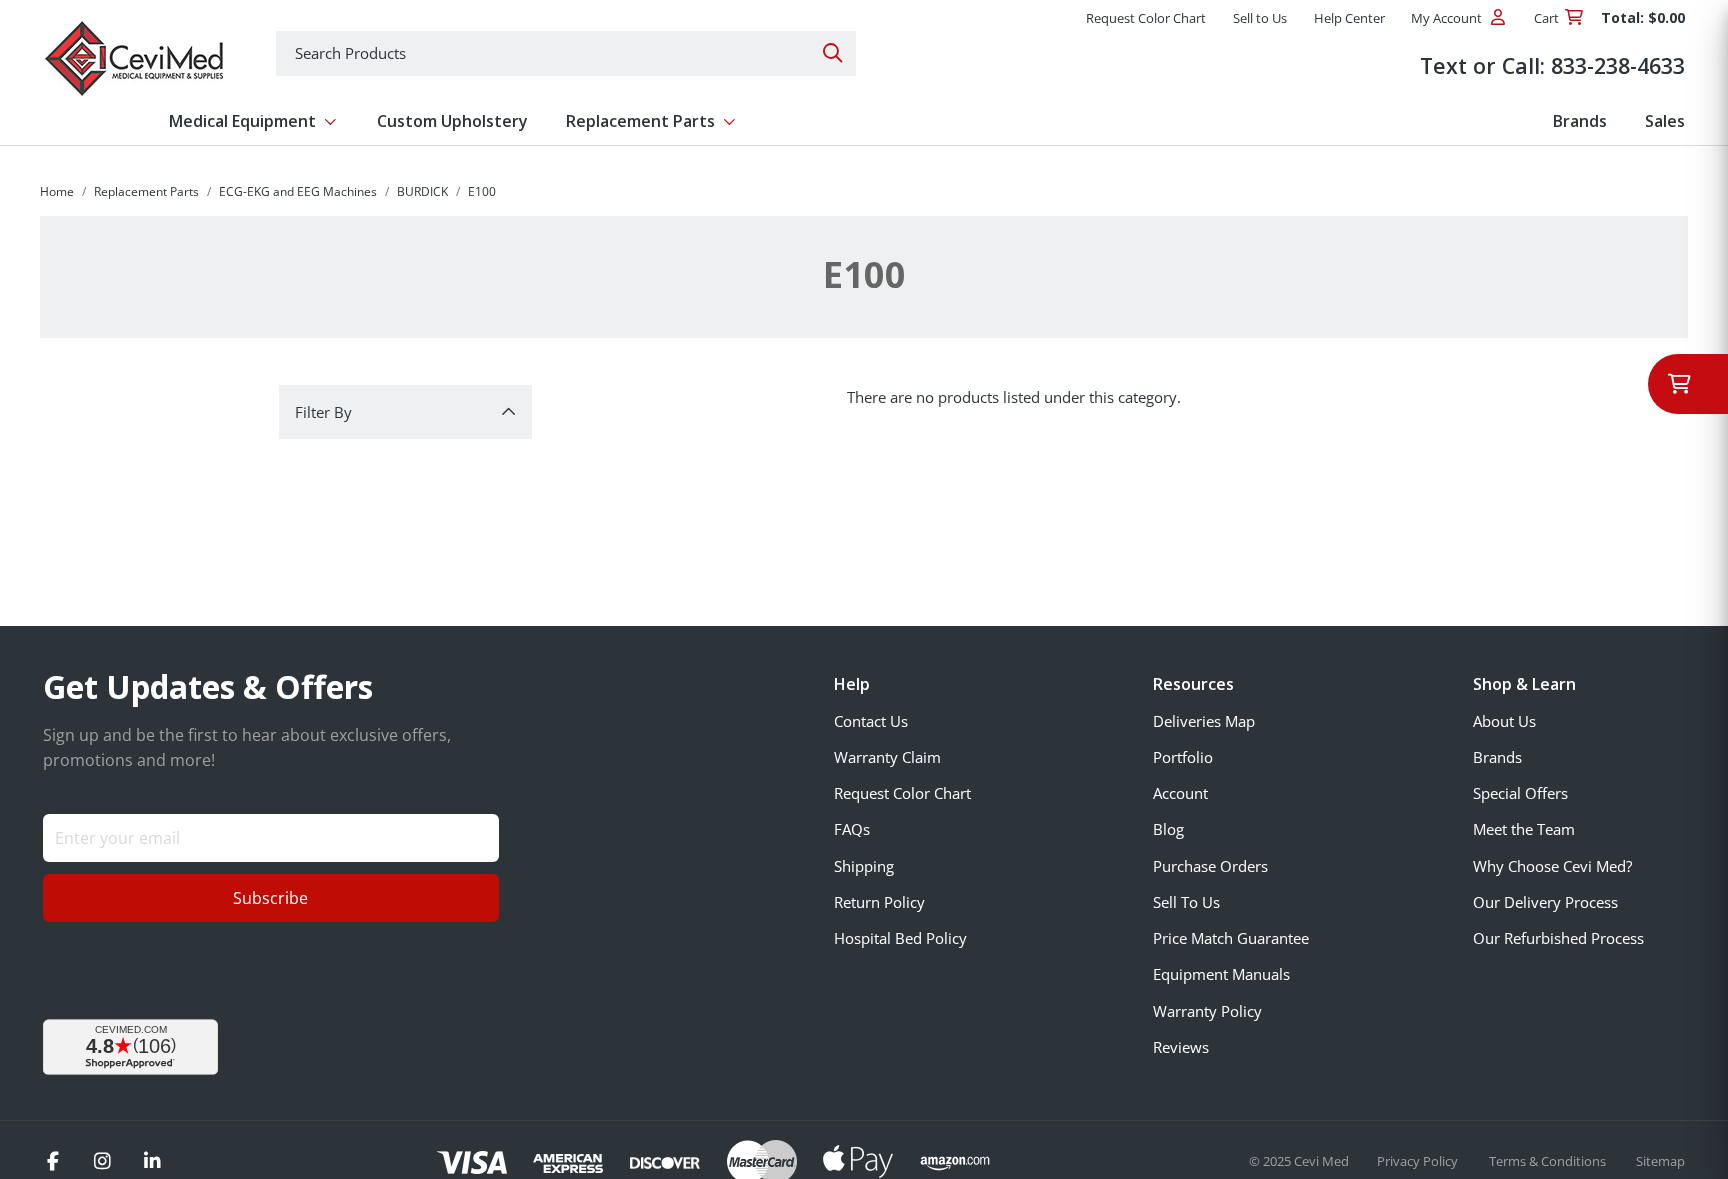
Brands (1497, 757)
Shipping (864, 866)
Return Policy (879, 902)
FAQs (852, 829)
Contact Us (871, 721)
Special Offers (1520, 793)
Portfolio (1183, 757)
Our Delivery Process (1545, 902)
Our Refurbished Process (1558, 938)
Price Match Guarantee (1231, 938)
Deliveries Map (1204, 721)
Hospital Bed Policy (900, 938)
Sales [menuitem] (1665, 121)
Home (57, 191)
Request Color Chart (902, 793)
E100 (482, 191)
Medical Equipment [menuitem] (242, 121)
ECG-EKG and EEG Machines (298, 191)
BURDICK (422, 191)
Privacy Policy (1419, 1161)
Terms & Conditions (1549, 1161)
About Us (1504, 721)
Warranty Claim (887, 757)
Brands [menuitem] (1580, 121)
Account (1180, 793)
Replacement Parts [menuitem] (640, 121)
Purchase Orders (1210, 866)
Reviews (1181, 1047)
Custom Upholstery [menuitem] (452, 121)
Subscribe (270, 898)
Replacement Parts (146, 191)
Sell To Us (1186, 902)
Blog (1168, 829)
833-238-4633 (1618, 65)
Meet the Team (1524, 829)
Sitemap (1660, 1161)
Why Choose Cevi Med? (1552, 866)
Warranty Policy (1207, 1011)
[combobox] (566, 53)
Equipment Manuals (1221, 974)
